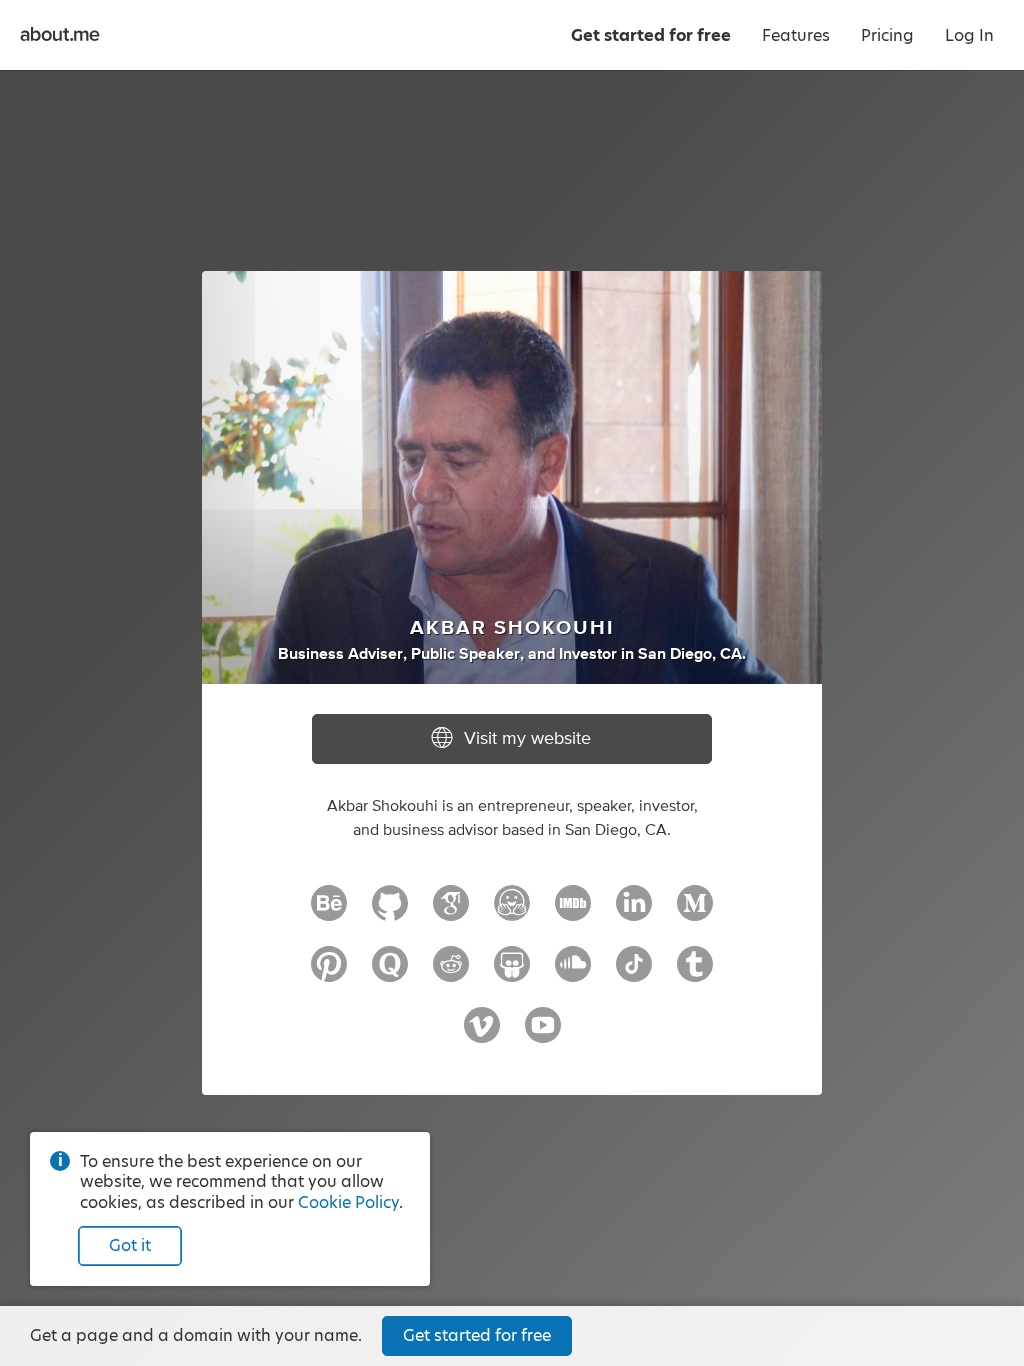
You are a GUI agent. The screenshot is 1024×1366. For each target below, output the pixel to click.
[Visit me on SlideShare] (512, 973)
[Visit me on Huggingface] (512, 912)
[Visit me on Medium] (695, 912)
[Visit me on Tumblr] (695, 973)
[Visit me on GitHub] (390, 912)
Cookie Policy (348, 1202)
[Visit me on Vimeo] (482, 1034)
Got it (130, 1245)
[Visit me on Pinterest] (329, 973)
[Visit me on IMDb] (573, 912)
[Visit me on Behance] (329, 912)
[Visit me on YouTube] (543, 1034)
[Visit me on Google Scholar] (451, 912)
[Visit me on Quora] (390, 973)
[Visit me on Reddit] (451, 973)
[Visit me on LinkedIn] (634, 912)
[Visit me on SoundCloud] (573, 973)
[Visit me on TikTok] (634, 973)
